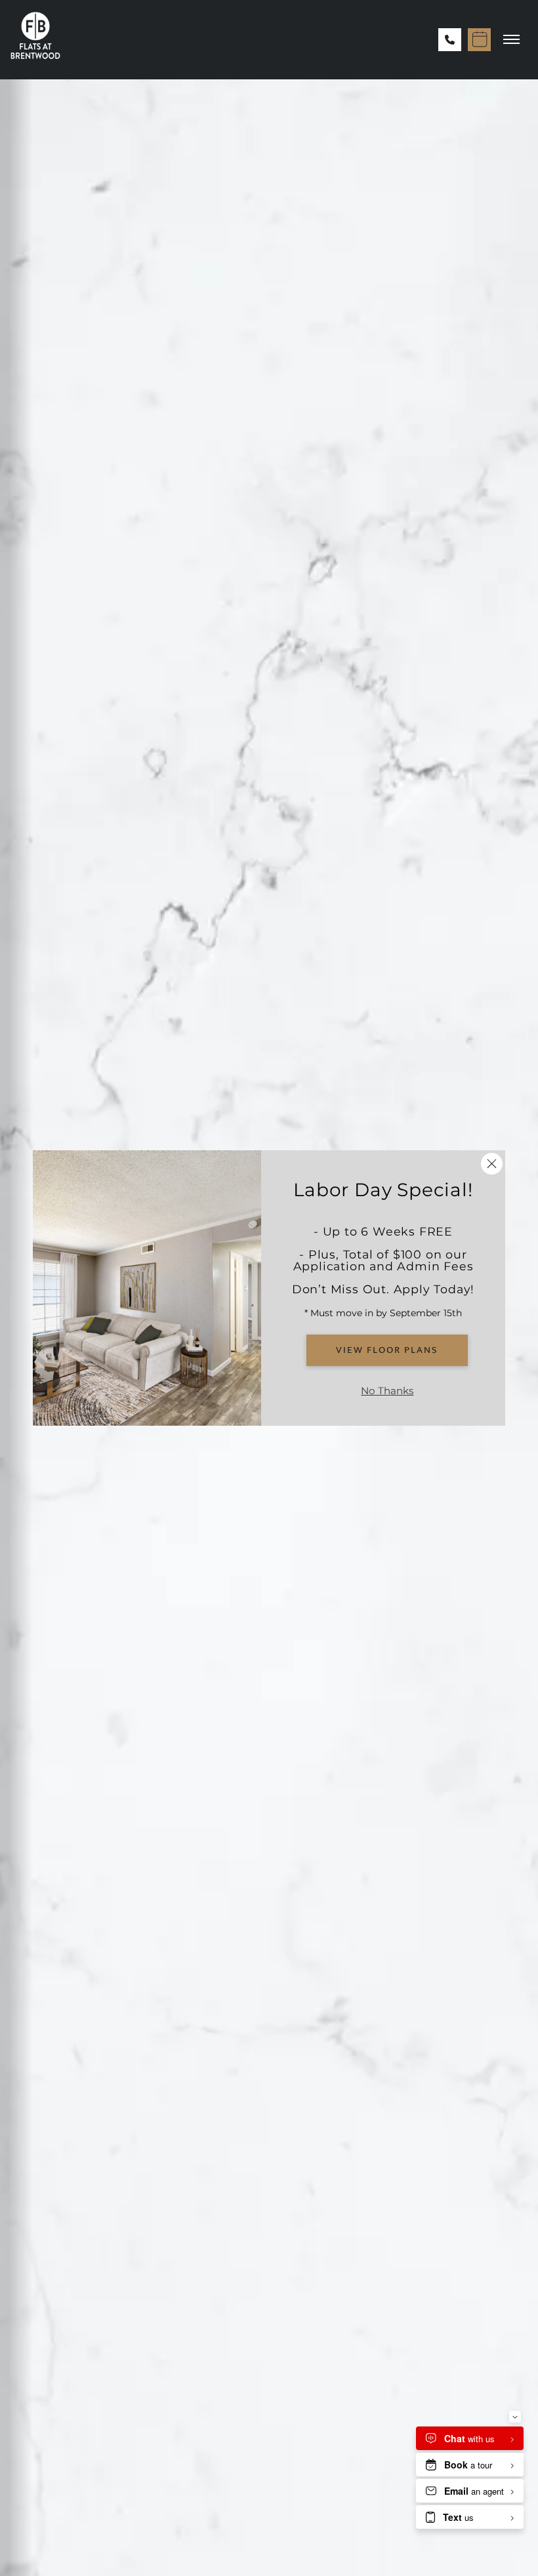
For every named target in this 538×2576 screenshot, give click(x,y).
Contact (479, 193)
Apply (412, 193)
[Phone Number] (450, 40)
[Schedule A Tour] (479, 40)
